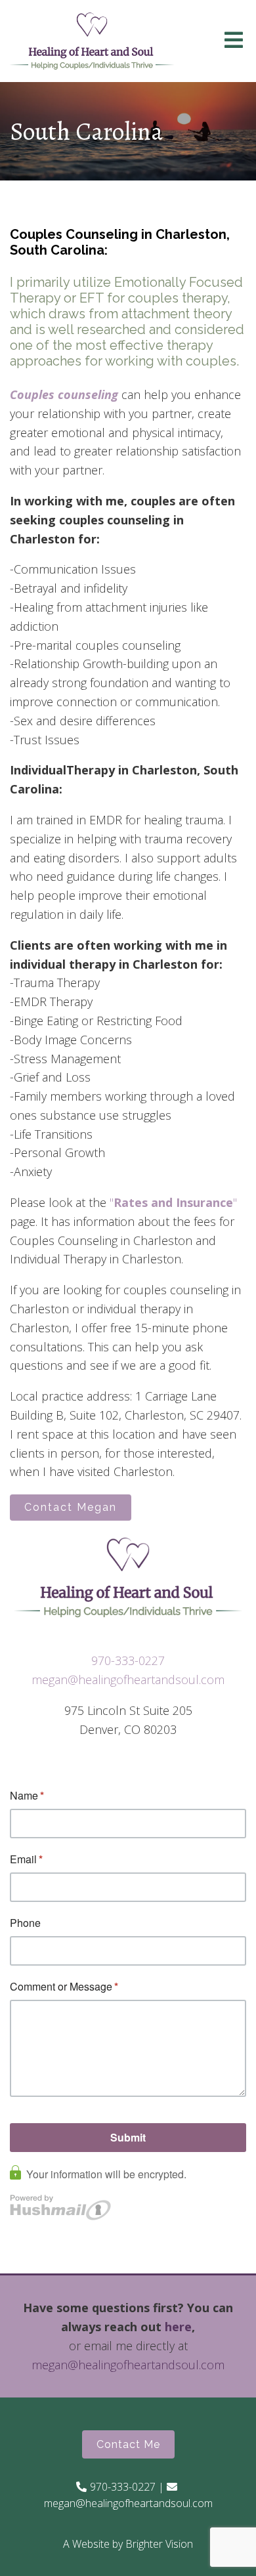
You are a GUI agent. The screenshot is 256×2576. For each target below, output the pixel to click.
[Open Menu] (234, 41)
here (178, 2327)
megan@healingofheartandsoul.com (128, 1679)
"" (173, 1202)
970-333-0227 (128, 1660)
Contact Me (128, 2444)
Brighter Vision (159, 2544)
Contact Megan (71, 1507)
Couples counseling (64, 394)
